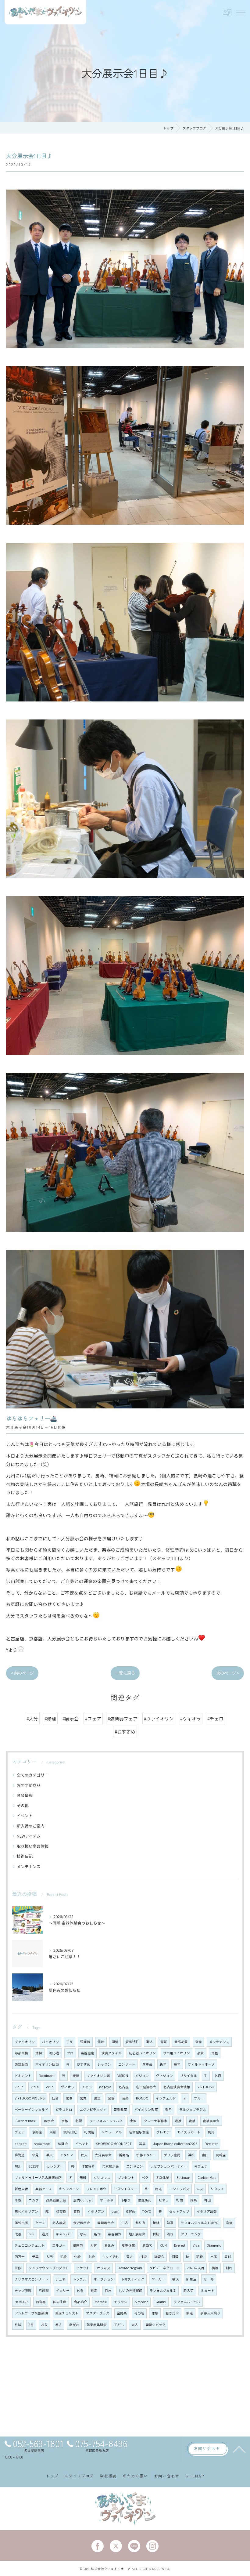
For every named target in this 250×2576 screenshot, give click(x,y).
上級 (91, 2257)
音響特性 (132, 2042)
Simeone (141, 2302)
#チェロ (215, 1718)
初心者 (54, 2053)
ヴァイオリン (25, 2042)
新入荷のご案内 (31, 1826)
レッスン (104, 2064)
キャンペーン (69, 2189)
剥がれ (74, 2325)
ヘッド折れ (111, 2257)
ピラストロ (64, 2109)
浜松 (191, 2155)
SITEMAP (195, 2476)
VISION (123, 2076)
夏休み (109, 2245)
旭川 (18, 2166)
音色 (215, 2053)
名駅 (79, 2121)
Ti (206, 2076)
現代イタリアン (26, 2211)
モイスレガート (189, 2132)
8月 (31, 2325)
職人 (150, 2042)
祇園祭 (78, 2245)
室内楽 (122, 2313)
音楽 (125, 2098)
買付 (228, 2257)
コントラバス (179, 2189)
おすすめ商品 (29, 1785)
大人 (135, 2325)
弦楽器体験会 (97, 2325)
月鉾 (18, 2325)
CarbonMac (207, 2177)
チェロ (87, 2087)
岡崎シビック (155, 2325)
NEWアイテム (29, 1836)
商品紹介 (80, 2302)
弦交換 (61, 2211)
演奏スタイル (112, 2053)
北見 (35, 2155)
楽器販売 (21, 2064)
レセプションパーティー (169, 2166)
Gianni (161, 2302)
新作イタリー (146, 2155)
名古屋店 (59, 2223)
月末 (108, 2290)
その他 (23, 1805)
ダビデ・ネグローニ (164, 2268)
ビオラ (164, 2200)
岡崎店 (221, 2155)
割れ (229, 2268)
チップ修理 (23, 2290)
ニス (200, 2189)
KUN (163, 2245)
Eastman (183, 2177)
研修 (18, 2268)
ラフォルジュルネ (163, 2290)
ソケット (83, 2268)
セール (209, 2279)
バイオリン (50, 2042)
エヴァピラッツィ (93, 2109)
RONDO (142, 2098)
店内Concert (83, 2200)
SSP (32, 2234)
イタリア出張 (207, 2211)
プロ (70, 2053)
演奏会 (147, 2064)
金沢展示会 (82, 2223)
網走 (190, 2313)
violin (19, 2087)
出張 (214, 2257)
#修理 (50, 1718)
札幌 (180, 2200)
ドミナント (23, 2076)
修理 (101, 2042)
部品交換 (21, 2053)
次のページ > (228, 1673)
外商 (218, 2076)
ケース (40, 2223)
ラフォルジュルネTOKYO (200, 2223)
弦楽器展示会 (56, 2200)
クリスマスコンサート (31, 2279)
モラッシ (121, 2302)
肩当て (147, 2245)
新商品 (124, 2155)
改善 (18, 2234)
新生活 (191, 2279)
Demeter (211, 2144)
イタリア (67, 2155)
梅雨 (211, 2132)
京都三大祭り (210, 2313)
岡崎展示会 (106, 2223)
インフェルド (166, 2098)
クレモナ (163, 2132)
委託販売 (145, 2200)
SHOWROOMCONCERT (114, 2144)
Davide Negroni (130, 2268)
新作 (200, 2257)
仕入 (84, 2155)
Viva (196, 2245)
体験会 (63, 2144)
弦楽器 (85, 2042)
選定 (97, 2098)
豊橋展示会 (211, 2121)
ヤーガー (158, 2279)
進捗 (178, 2121)
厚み (83, 2234)
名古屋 (124, 2087)
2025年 (34, 2166)
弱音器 (41, 2302)
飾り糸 (140, 2223)
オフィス (104, 2268)
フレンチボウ (96, 2189)
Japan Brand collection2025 (175, 2144)
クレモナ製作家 (156, 2121)
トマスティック (133, 2279)
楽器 (111, 2098)
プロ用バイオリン (177, 2053)
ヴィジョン (164, 2076)
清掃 (39, 2053)
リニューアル (112, 2132)
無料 (83, 2177)
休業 (80, 2290)
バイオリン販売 (47, 2064)
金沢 (133, 2121)
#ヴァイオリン (159, 1718)
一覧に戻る (125, 1673)
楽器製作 (115, 2234)
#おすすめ (125, 1732)
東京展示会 (111, 2166)
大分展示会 (103, 2155)
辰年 (177, 2064)
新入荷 (189, 2290)
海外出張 (21, 2223)
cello (50, 2087)
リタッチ (217, 2189)
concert (21, 2144)
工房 (70, 2042)
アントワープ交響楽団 (31, 2313)
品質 (201, 2053)
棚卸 (94, 2290)
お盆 (45, 2325)
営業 (83, 2098)
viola (35, 2087)
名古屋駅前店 (139, 2132)
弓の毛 (139, 2313)
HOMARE (21, 2302)
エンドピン (135, 2166)
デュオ (61, 2279)
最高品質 (181, 2042)
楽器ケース (44, 2189)
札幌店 (89, 2132)
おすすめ (84, 2064)
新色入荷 (21, 2189)
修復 (18, 2200)
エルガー (59, 2245)
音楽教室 (120, 2109)
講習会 (159, 2257)
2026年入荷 (196, 2268)
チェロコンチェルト (30, 2245)
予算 (35, 2257)
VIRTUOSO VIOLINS (30, 2098)
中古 (125, 2223)
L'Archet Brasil (26, 2121)
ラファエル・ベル (187, 2302)
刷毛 (159, 2189)
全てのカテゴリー (33, 1775)
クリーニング (191, 2234)
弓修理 (44, 2290)
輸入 (176, 2279)
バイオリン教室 (146, 2109)
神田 (208, 2200)
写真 (142, 2144)
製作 (97, 2234)
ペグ (145, 2177)
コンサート (127, 2064)
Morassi (101, 2302)
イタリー (63, 2290)
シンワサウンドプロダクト (49, 2268)
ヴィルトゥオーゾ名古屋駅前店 (38, 2177)
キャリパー (64, 2234)
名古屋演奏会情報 (177, 2087)
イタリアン (96, 2211)
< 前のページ (22, 1673)
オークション (104, 2279)
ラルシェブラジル (193, 2109)
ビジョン (142, 2076)
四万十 (20, 2257)
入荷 (94, 2245)
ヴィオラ (68, 2087)
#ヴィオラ (191, 1718)
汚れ (170, 2234)
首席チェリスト (67, 2313)
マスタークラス (98, 2313)
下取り (126, 2200)
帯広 (49, 2155)
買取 (77, 2211)
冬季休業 (162, 2177)
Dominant (47, 2076)
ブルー (199, 2098)
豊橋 (192, 2121)
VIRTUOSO (206, 2087)
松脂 (156, 2234)
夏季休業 (128, 2245)
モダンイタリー (125, 2189)
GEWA (130, 2211)
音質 (164, 2042)
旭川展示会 (137, 2234)
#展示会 (71, 1718)
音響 (229, 2223)
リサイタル (189, 2076)
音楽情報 (25, 1795)
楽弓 (169, 2109)
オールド (107, 2200)
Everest (180, 2245)
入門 (49, 2257)
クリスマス (102, 2177)
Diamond (214, 2245)
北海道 (20, 2155)
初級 (63, 2257)
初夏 (170, 2223)
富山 (205, 2155)
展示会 (49, 2121)
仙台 (55, 2098)
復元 (198, 2042)
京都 (65, 2121)
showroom (42, 2144)
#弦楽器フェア (123, 1718)
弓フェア (201, 2166)
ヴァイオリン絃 (98, 2076)
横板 (215, 2268)
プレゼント (126, 2177)
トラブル (80, 2279)
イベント (25, 1815)
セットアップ (179, 2211)
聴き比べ (172, 2313)
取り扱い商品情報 (33, 1846)
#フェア (93, 1718)
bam (115, 2211)
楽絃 (76, 2076)
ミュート (208, 2290)
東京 (53, 2132)
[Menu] (241, 12)
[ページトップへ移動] (239, 2449)
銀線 (156, 2223)
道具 (45, 2234)
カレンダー (55, 2166)
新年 (163, 2064)
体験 (155, 2313)
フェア (20, 2132)
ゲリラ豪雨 (172, 2155)
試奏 (69, 2098)
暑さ (59, 2325)
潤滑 (175, 2257)
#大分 (32, 1718)
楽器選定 (87, 2053)
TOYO (147, 2211)
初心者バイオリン (142, 2053)
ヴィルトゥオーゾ (201, 2064)
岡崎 (194, 2200)
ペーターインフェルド (31, 2109)
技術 (144, 2257)
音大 (130, 2257)
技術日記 (25, 1856)
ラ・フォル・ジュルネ (106, 2121)
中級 (77, 2257)
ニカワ (34, 2200)
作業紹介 (88, 2166)
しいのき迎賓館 (131, 2290)
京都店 (37, 2132)
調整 (115, 2042)
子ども (119, 2325)
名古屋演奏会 (146, 2087)
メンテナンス (29, 1866)
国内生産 (60, 2302)
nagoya (105, 2087)
